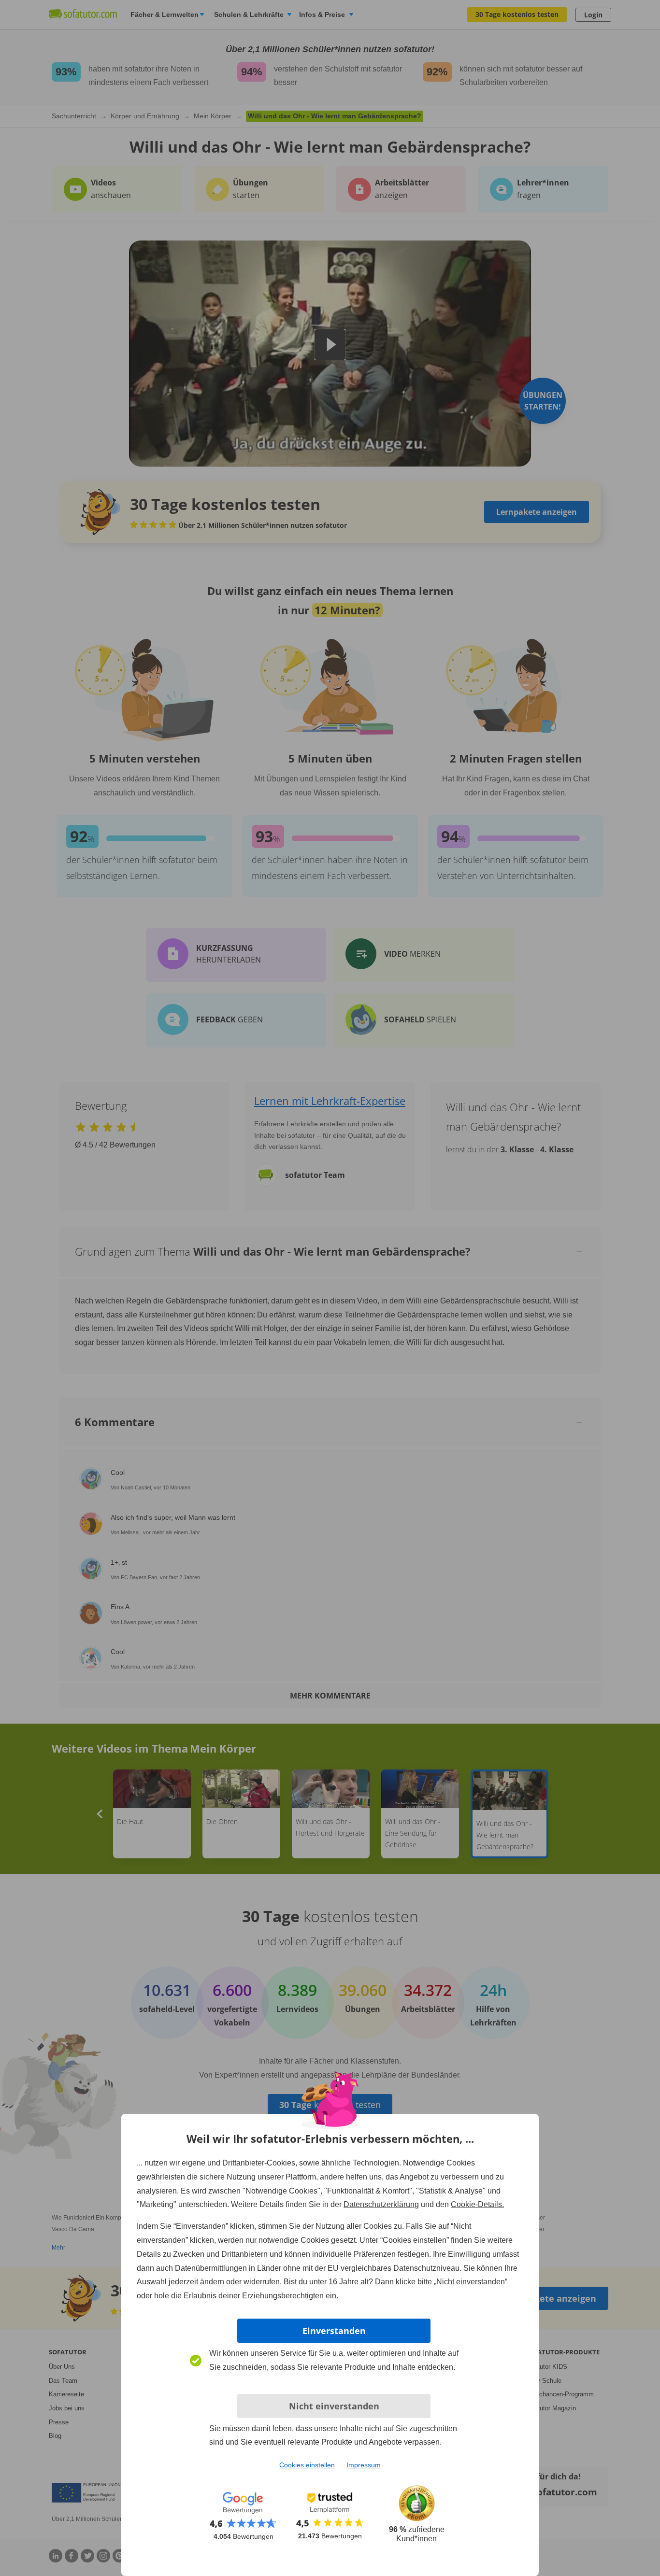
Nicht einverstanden (334, 2406)
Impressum (364, 2465)
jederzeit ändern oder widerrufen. (225, 2282)
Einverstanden (334, 2331)
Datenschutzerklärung (381, 2204)
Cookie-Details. (477, 2204)
